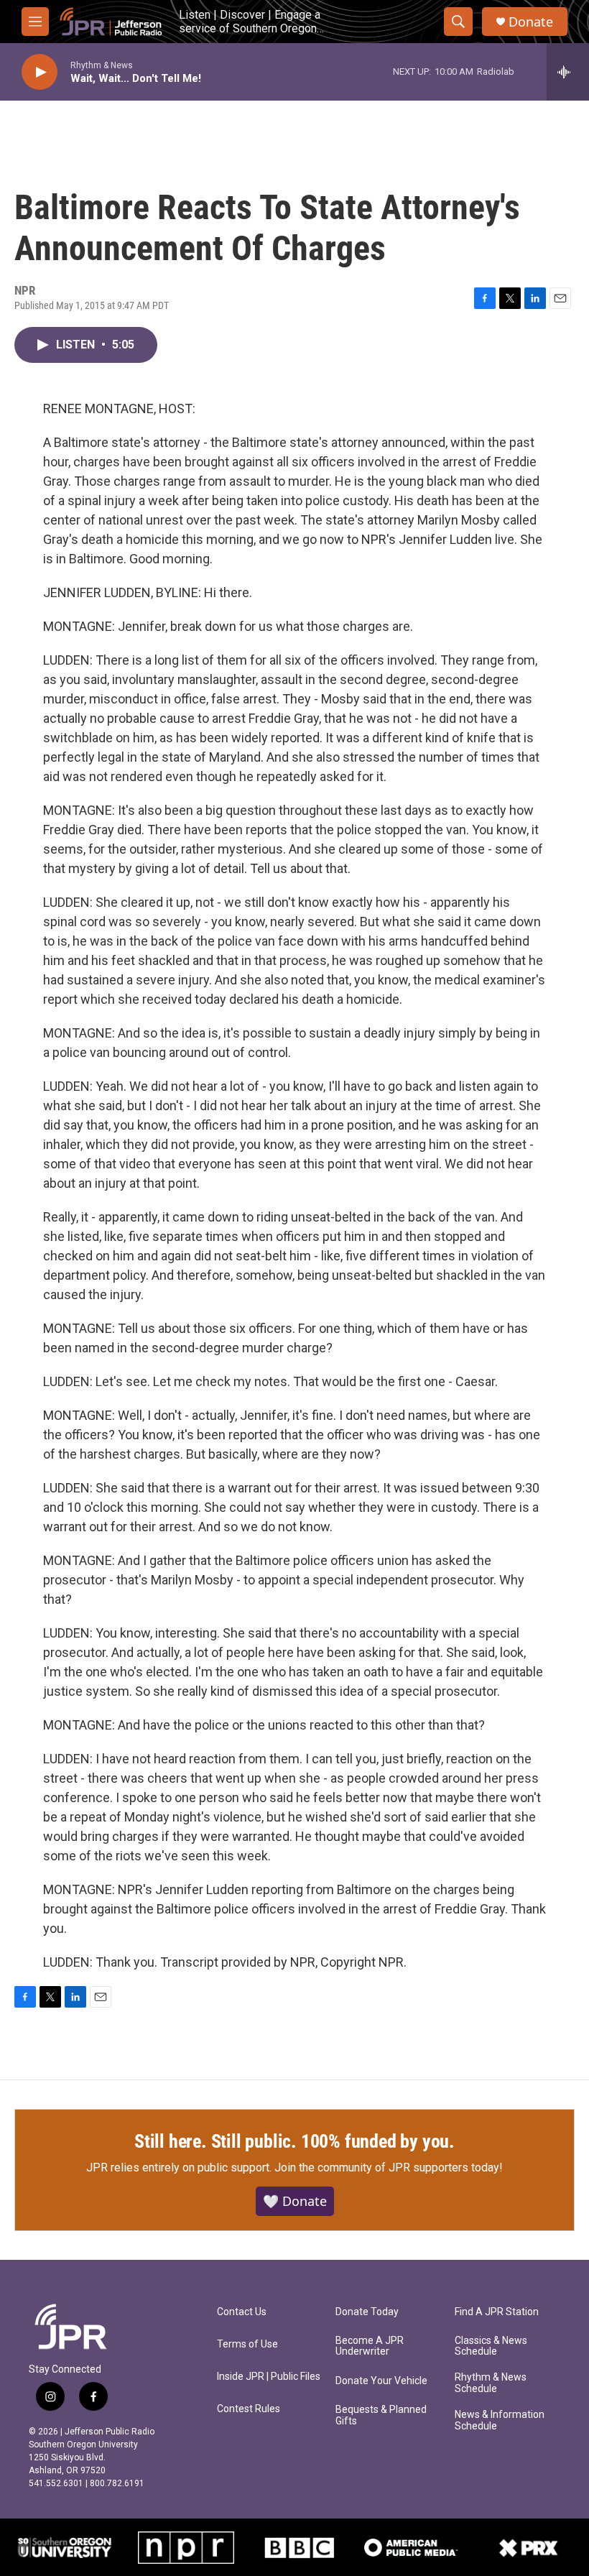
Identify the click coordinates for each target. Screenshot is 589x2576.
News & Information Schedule (500, 2420)
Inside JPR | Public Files (269, 2377)
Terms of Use (247, 2344)
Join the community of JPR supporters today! (389, 2168)
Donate (531, 22)
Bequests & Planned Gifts (381, 2415)
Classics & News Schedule (491, 2346)
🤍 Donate (295, 2201)
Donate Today (367, 2312)
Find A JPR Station (497, 2312)
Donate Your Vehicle (381, 2381)
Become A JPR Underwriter (370, 2346)
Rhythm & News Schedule (491, 2383)
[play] (40, 72)
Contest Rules (249, 2409)
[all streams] (568, 72)
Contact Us (242, 2312)
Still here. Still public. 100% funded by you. (294, 2141)
